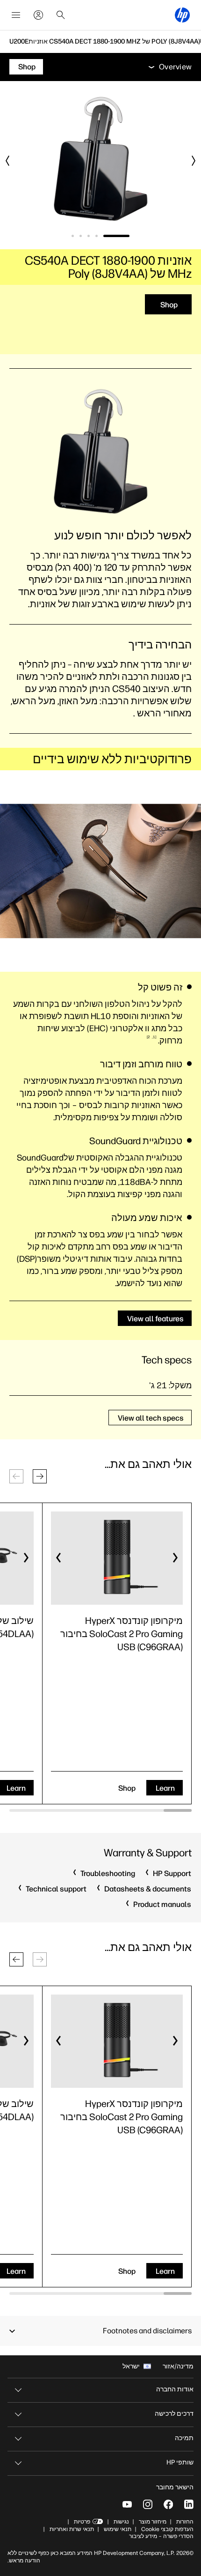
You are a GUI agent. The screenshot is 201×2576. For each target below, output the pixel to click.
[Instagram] (148, 2504)
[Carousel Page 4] (81, 236)
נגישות (121, 2522)
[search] (61, 15)
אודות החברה (175, 2389)
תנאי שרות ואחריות (71, 2529)
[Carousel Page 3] (89, 236)
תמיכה (184, 2438)
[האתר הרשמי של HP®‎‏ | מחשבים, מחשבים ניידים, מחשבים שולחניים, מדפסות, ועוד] (182, 15)
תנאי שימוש (118, 2529)
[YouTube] (127, 2504)
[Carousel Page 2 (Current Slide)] (107, 236)
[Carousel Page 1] (126, 236)
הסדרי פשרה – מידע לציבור (161, 2536)
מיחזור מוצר (153, 2522)
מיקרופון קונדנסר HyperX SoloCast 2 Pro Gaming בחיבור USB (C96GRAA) (122, 1634)
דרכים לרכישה (174, 2414)
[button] (40, 1476)
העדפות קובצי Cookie (167, 2529)
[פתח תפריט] (16, 15)
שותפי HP (180, 2462)
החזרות (185, 2522)
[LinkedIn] (189, 2504)
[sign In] (38, 15)
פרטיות (82, 2522)
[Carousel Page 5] (73, 236)
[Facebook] (168, 2504)
